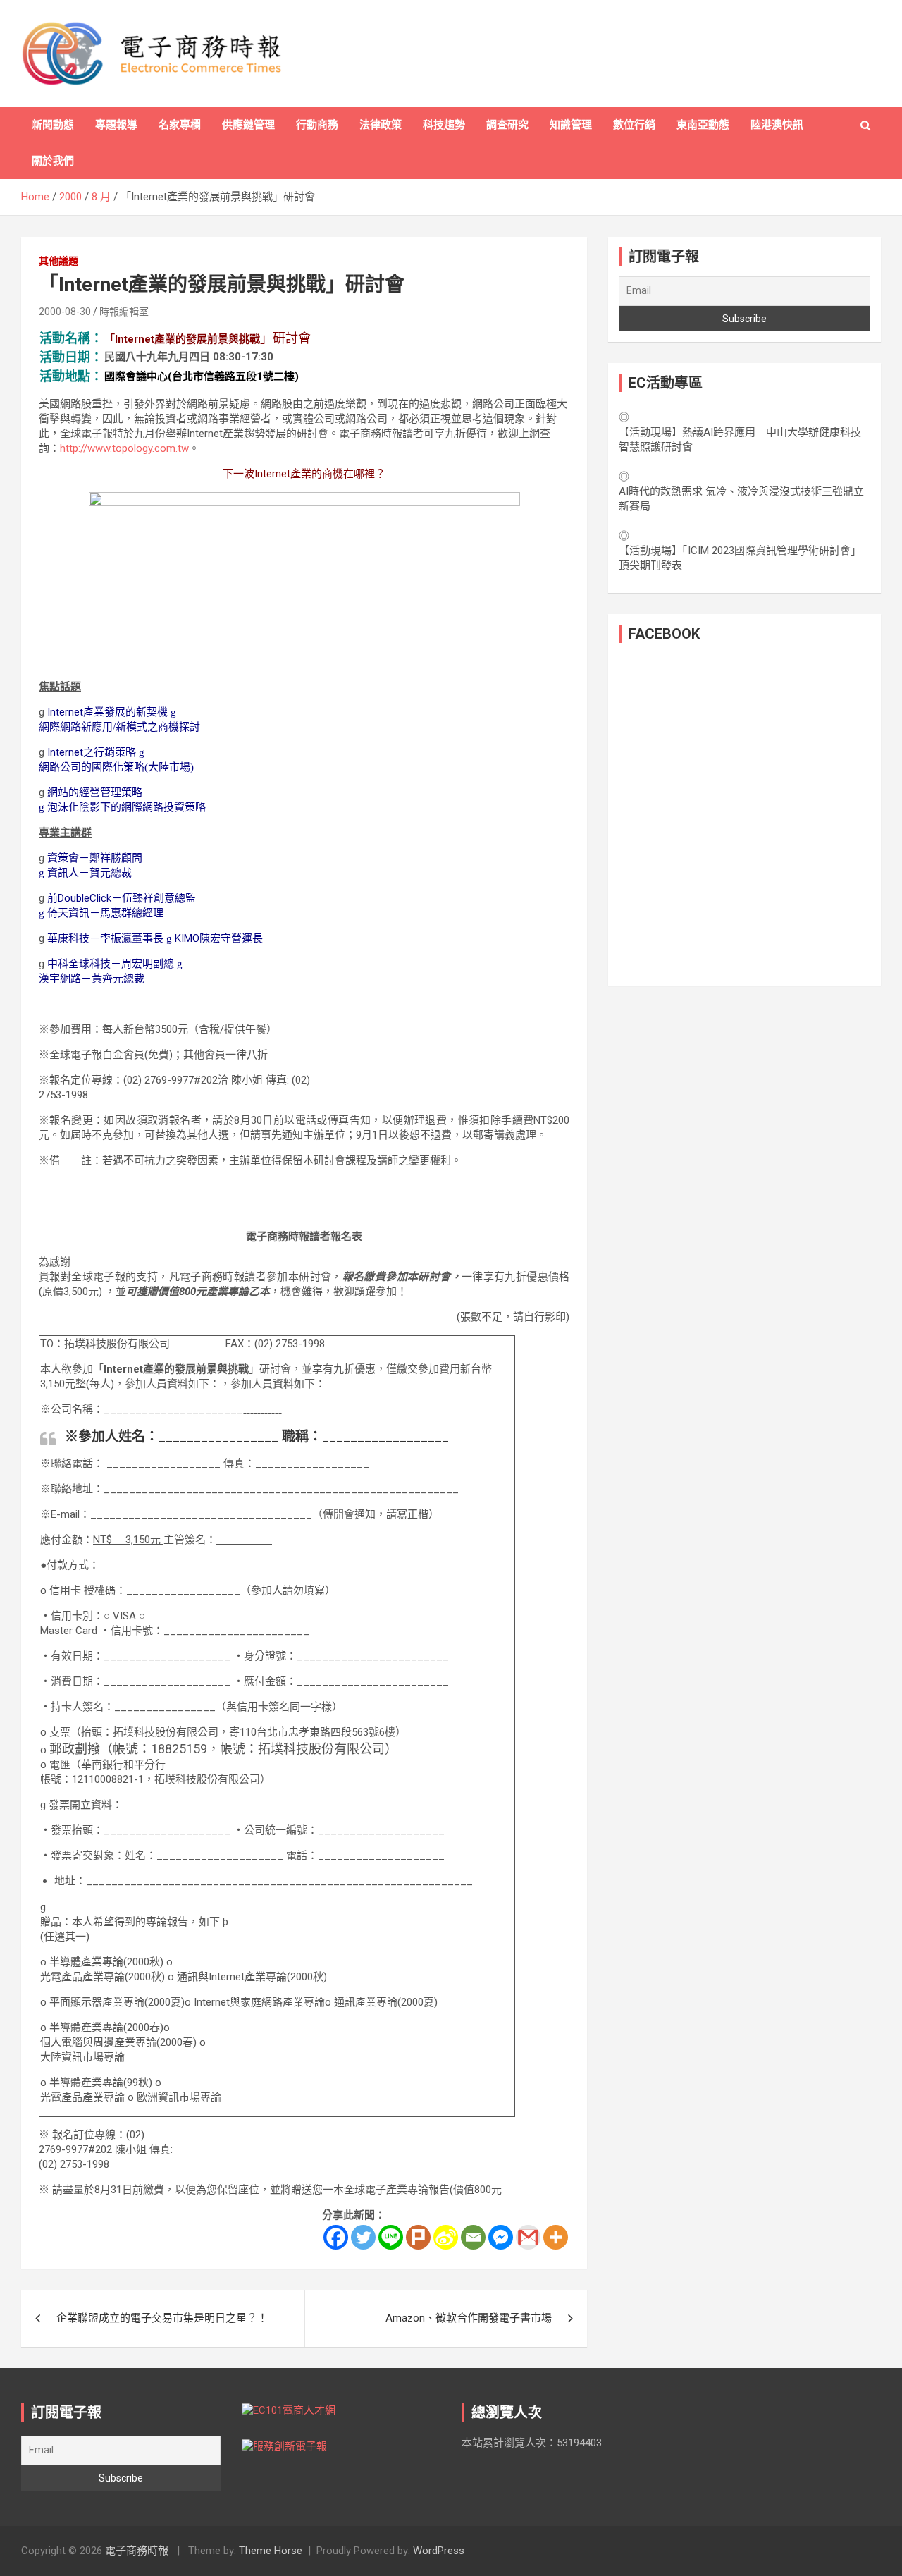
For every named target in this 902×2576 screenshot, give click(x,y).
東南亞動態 (703, 125)
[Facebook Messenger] (501, 2237)
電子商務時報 (137, 2551)
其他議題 (58, 261)
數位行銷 (634, 125)
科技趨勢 (444, 125)
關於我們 (53, 161)
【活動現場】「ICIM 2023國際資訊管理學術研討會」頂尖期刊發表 (740, 558)
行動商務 (317, 125)
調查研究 (507, 125)
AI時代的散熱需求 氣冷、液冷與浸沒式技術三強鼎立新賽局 (741, 499)
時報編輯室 (124, 312)
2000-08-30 (65, 312)
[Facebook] (336, 2237)
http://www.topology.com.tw (124, 448)
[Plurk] (418, 2237)
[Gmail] (528, 2237)
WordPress (439, 2551)
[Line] (391, 2237)
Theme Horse (271, 2551)
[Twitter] (363, 2237)
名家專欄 (180, 125)
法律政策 (381, 125)
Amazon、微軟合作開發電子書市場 (469, 2318)
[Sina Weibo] (446, 2237)
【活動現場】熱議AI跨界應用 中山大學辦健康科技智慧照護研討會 (740, 440)
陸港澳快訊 (777, 125)
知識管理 (571, 125)
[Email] (473, 2237)
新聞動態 (53, 125)
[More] (556, 2237)
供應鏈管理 (248, 125)
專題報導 (116, 125)
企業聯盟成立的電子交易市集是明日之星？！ (162, 2318)
